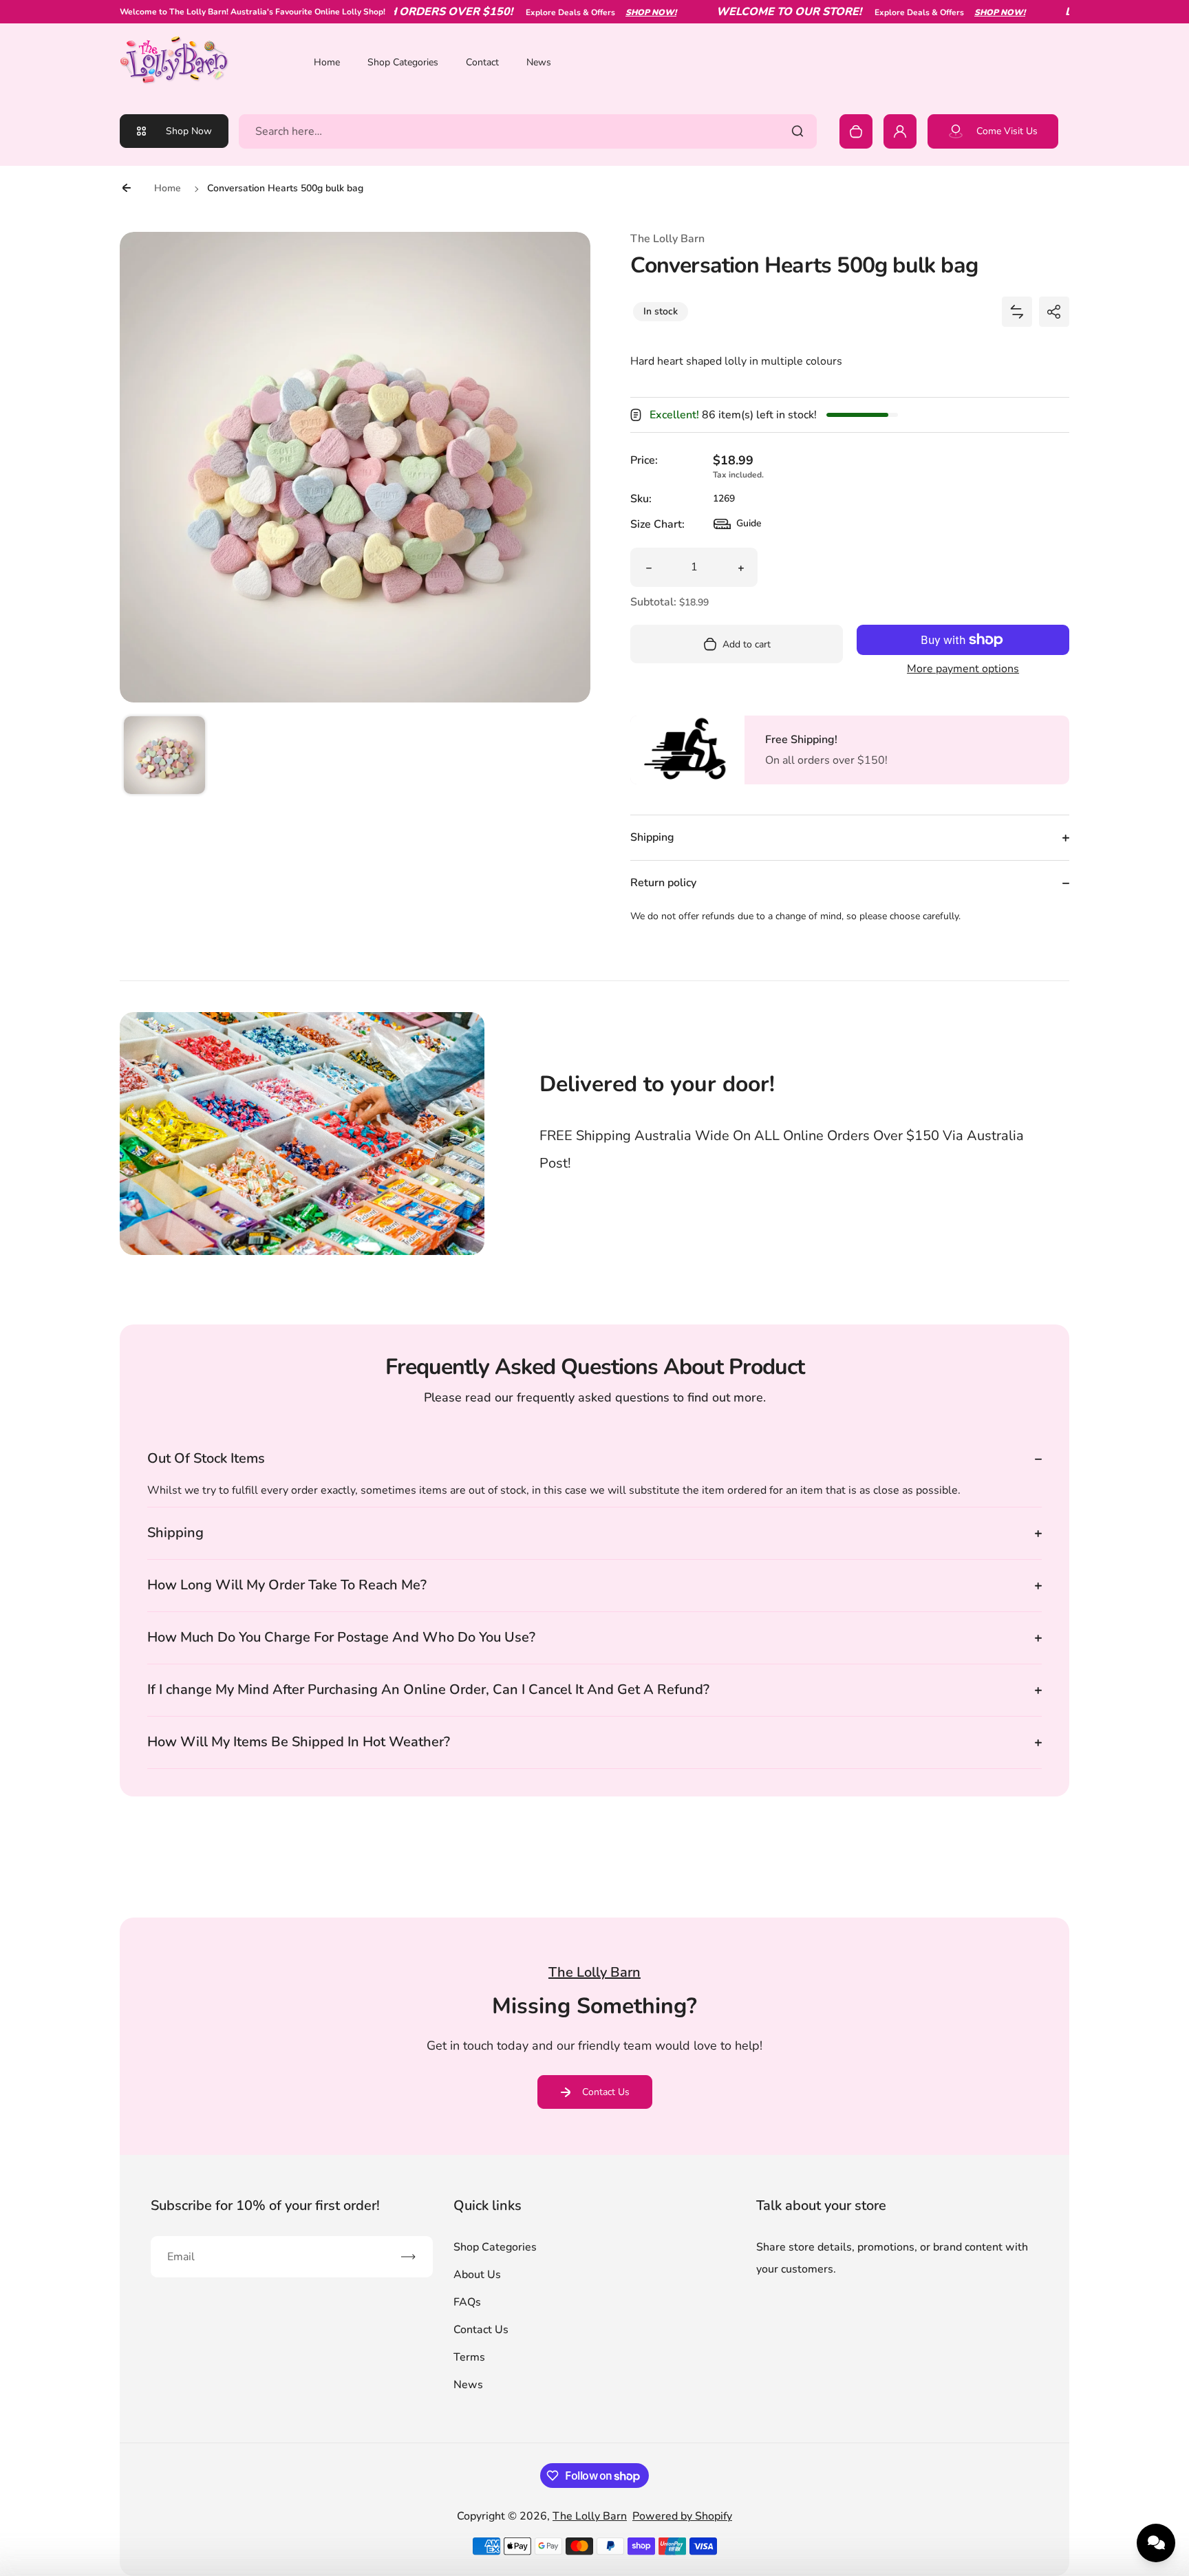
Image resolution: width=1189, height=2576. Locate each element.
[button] (164, 757)
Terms (469, 2357)
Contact (482, 62)
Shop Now (189, 131)
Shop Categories (403, 62)
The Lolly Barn (590, 2516)
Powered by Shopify (682, 2516)
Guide (738, 527)
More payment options (963, 669)
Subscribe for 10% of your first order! (265, 2205)
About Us (477, 2275)
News (539, 62)
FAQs (467, 2302)
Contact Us (606, 2092)
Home (327, 62)
